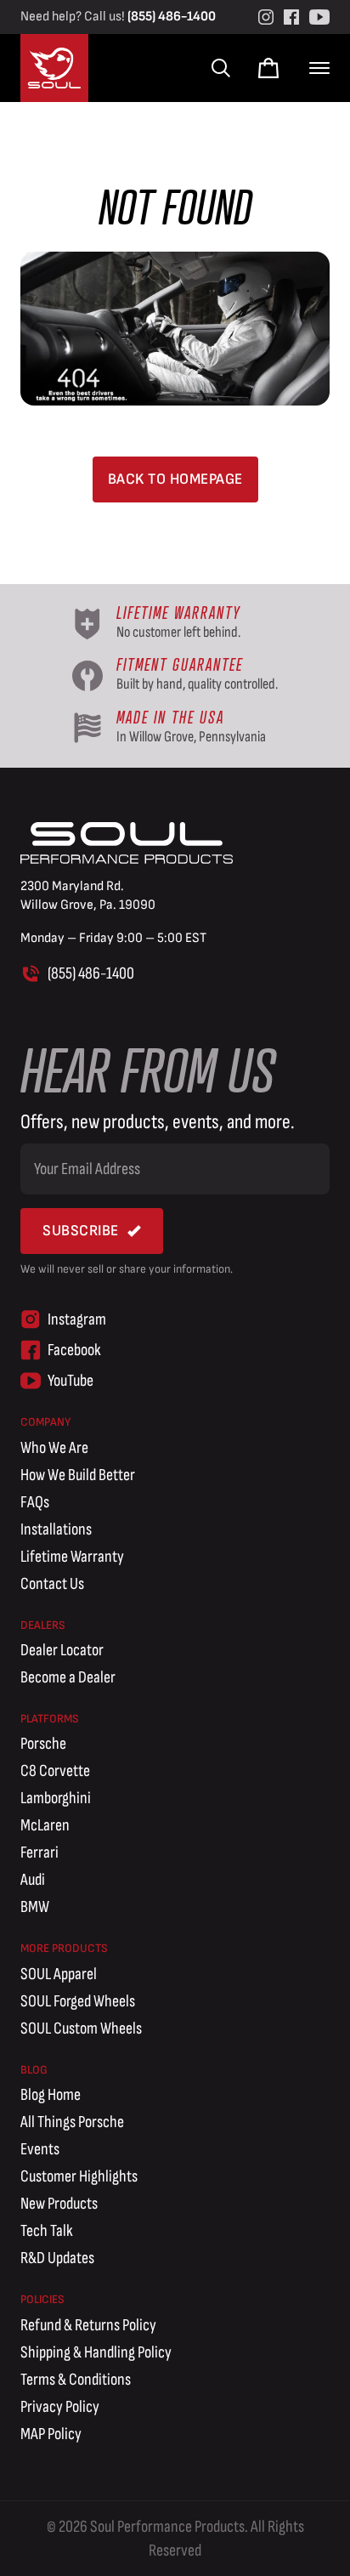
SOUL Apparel (59, 1974)
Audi (33, 1880)
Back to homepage (175, 479)
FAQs (35, 1502)
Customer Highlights (79, 2176)
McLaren (45, 1825)
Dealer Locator (62, 1650)
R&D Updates (57, 2258)
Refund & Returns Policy (88, 2325)
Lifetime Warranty (72, 1557)
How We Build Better (78, 1475)
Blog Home (51, 2095)
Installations (56, 1529)
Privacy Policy (60, 2407)
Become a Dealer (68, 1677)
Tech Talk (47, 2231)
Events (40, 2149)
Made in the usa (170, 718)
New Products (59, 2204)
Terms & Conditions (76, 2380)
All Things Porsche (72, 2122)
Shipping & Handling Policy (96, 2352)
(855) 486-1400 (172, 17)
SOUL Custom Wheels (81, 2028)
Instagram (77, 1319)
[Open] (319, 68)
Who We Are (54, 1448)
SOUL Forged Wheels (78, 2001)
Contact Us (52, 1584)
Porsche (43, 1744)
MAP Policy (51, 2434)
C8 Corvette (55, 1771)
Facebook (74, 1350)
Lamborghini (56, 1798)
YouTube (71, 1381)
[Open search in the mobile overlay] (219, 68)
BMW (35, 1907)
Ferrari (40, 1853)
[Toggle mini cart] (268, 68)
